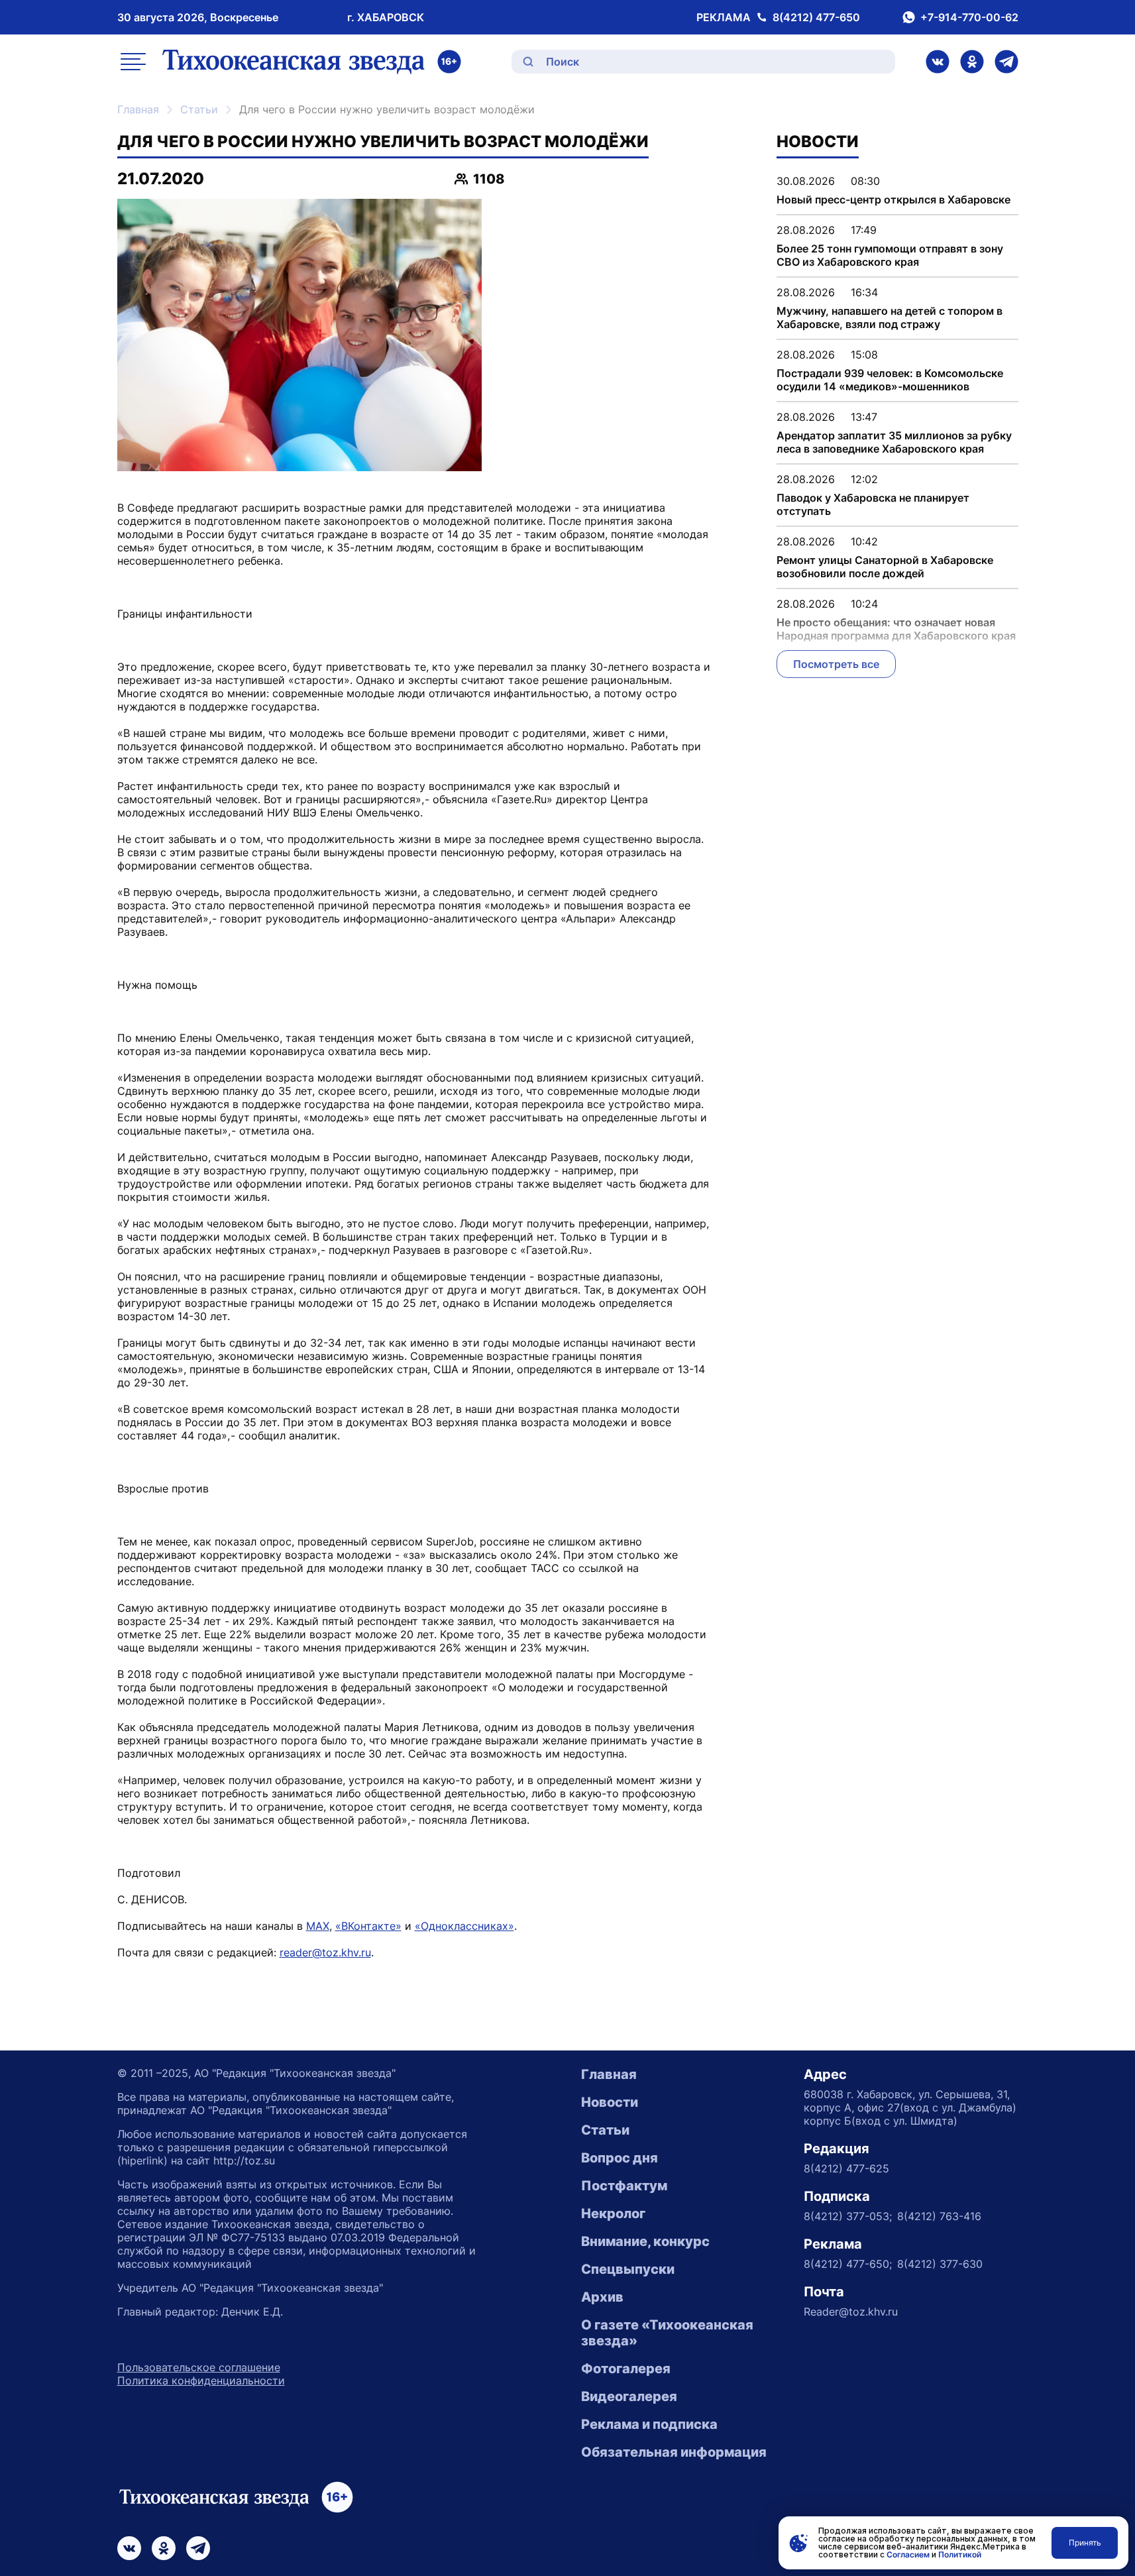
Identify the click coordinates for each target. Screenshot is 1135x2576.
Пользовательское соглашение (199, 2367)
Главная (138, 109)
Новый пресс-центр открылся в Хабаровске (893, 199)
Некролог (613, 2213)
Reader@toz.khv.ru (851, 2312)
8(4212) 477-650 (816, 17)
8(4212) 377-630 (940, 2264)
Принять (1085, 2543)
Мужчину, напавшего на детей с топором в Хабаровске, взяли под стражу (890, 317)
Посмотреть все (836, 664)
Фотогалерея (626, 2369)
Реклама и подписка (649, 2424)
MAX (318, 1926)
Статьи (199, 109)
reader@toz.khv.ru (325, 1952)
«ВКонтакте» (368, 1926)
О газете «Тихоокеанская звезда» (667, 2333)
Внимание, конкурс (645, 2241)
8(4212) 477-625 (846, 2168)
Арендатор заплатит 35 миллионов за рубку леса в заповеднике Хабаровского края (894, 442)
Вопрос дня (620, 2158)
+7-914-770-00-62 (969, 17)
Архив (602, 2297)
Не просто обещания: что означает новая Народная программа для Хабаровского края (896, 629)
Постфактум (624, 2186)
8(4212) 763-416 (939, 2216)
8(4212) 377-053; (848, 2216)
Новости (610, 2102)
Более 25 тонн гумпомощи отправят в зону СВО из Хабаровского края (890, 255)
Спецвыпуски (628, 2269)
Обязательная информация (674, 2452)
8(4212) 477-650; (848, 2264)
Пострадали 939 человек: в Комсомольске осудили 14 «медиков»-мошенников (890, 380)
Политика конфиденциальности (201, 2380)
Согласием (908, 2554)
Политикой (960, 2554)
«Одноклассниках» (464, 1926)
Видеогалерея (629, 2396)
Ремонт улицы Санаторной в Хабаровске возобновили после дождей (885, 567)
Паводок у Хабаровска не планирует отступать (873, 504)
